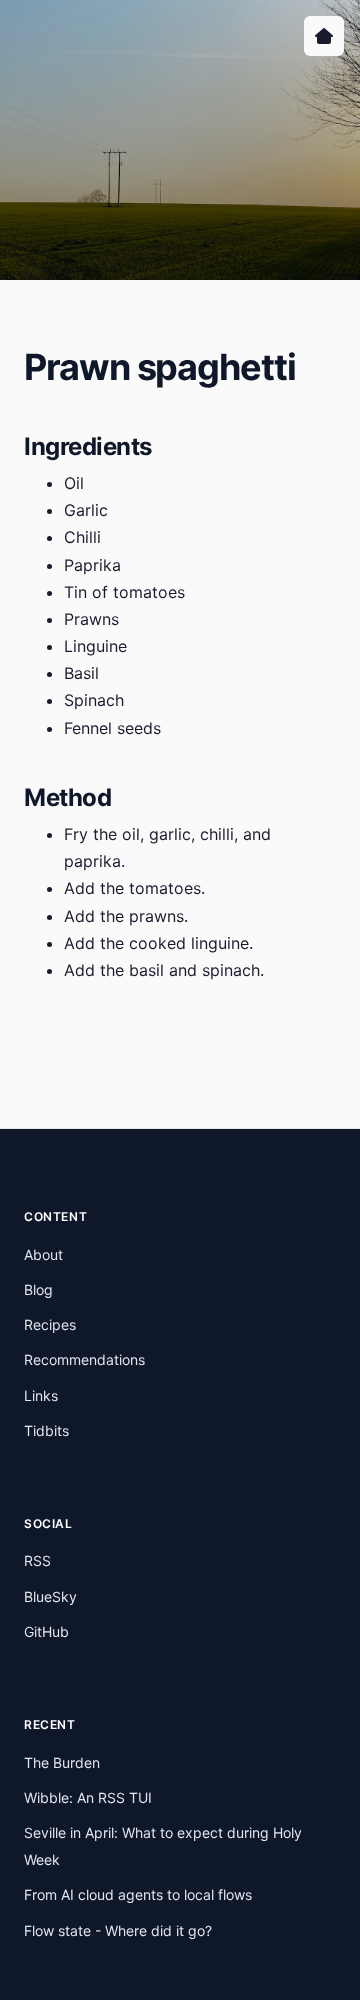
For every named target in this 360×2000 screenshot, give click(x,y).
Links (41, 1395)
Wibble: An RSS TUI (88, 1797)
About (43, 1254)
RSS (37, 1560)
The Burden (62, 1762)
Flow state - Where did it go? (118, 1930)
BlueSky (50, 1596)
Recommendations (84, 1359)
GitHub (46, 1631)
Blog (38, 1289)
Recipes (50, 1324)
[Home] (324, 36)
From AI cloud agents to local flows (138, 1894)
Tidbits (46, 1430)
